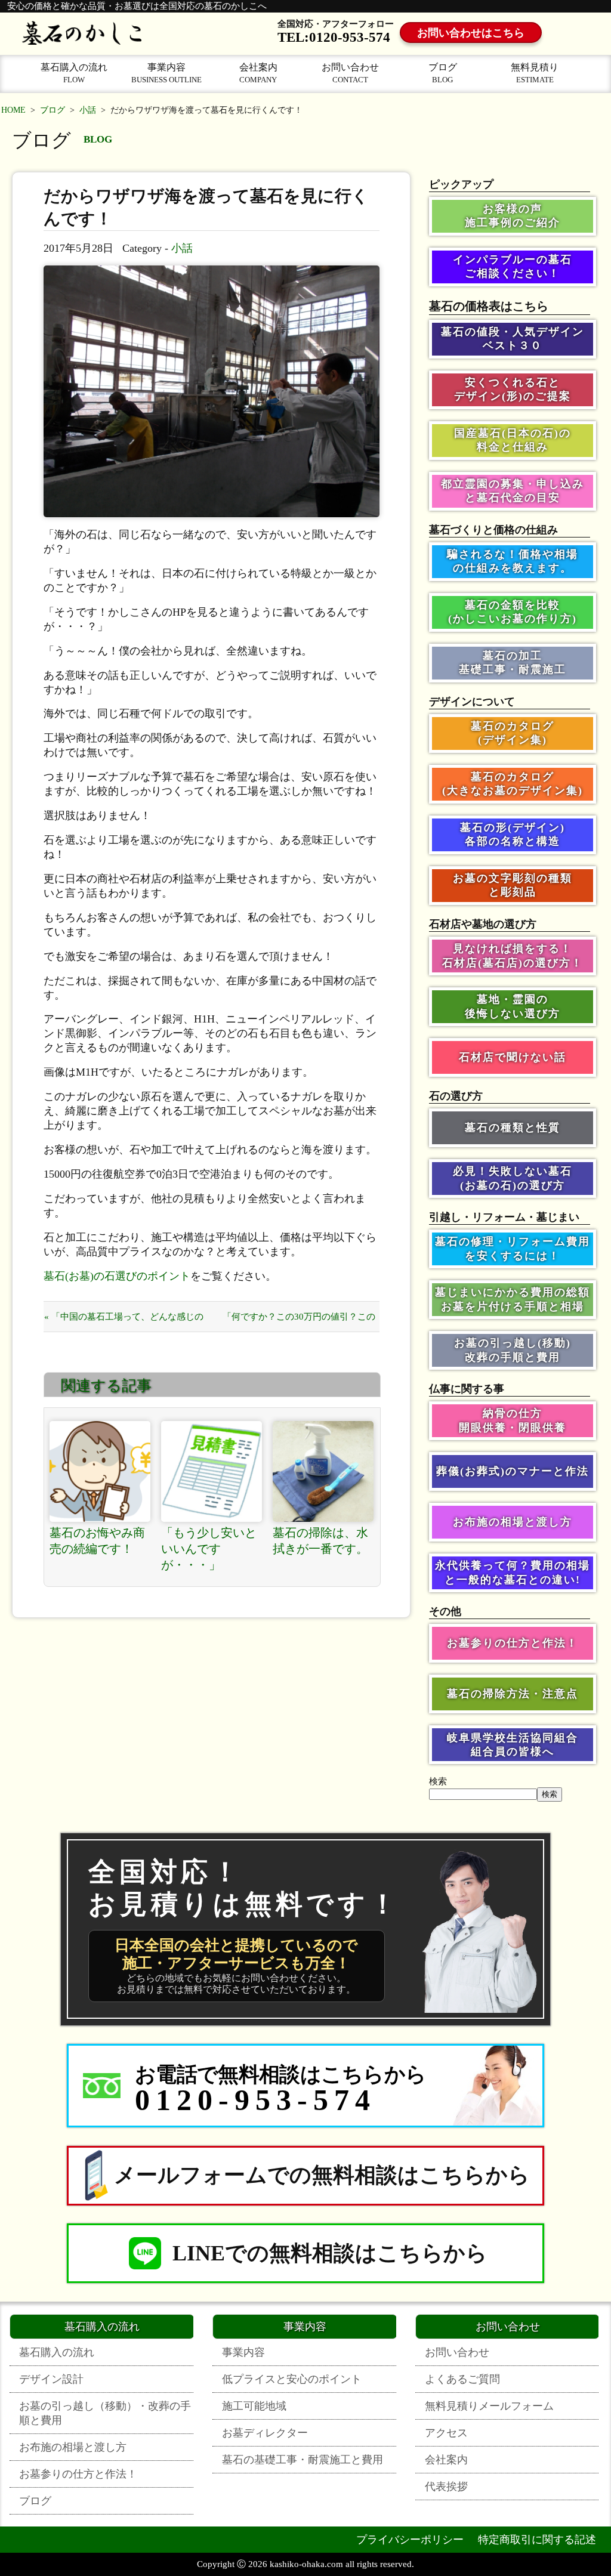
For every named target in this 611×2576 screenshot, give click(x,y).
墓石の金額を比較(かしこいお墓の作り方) (513, 612)
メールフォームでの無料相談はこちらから (322, 2175)
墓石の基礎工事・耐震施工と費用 (303, 2460)
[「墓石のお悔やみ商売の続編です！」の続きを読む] (100, 1471)
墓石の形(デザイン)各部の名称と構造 (513, 834)
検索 (438, 1781)
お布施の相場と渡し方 (513, 1522)
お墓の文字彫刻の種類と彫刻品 (513, 885)
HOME (13, 110)
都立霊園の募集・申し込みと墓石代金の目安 (513, 491)
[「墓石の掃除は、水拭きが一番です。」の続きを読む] (323, 1471)
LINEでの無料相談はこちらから (330, 2253)
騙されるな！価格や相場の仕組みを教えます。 (513, 561)
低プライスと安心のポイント (292, 2379)
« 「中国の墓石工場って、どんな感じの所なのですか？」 (124, 1322)
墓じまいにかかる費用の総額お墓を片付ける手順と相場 (513, 1299)
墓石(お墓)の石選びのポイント (117, 1276)
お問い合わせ (350, 73)
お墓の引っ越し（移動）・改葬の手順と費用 (105, 2413)
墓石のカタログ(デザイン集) (513, 733)
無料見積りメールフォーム (489, 2406)
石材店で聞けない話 (513, 1057)
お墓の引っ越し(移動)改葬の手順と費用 (513, 1350)
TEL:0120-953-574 (334, 37)
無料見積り (535, 73)
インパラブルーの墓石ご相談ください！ (513, 266)
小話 (88, 110)
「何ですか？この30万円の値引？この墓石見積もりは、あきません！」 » (299, 1322)
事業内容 (166, 73)
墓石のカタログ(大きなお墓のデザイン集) (513, 784)
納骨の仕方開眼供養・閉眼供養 (513, 1420)
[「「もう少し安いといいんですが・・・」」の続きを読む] (212, 1471)
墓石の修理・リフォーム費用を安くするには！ (513, 1248)
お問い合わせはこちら (471, 33)
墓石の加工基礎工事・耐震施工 (513, 662)
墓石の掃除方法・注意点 (513, 1694)
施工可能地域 (254, 2406)
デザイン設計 (51, 2379)
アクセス (446, 2433)
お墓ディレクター (265, 2433)
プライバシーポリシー (410, 2540)
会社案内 (258, 73)
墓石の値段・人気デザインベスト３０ (513, 339)
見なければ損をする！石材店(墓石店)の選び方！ (513, 955)
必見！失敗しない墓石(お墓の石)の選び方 (513, 1178)
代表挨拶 (446, 2487)
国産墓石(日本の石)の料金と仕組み (513, 440)
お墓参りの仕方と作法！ (513, 1643)
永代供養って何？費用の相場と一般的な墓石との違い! (513, 1572)
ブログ (443, 73)
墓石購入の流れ (74, 73)
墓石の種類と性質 (513, 1128)
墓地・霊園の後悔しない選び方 (513, 1006)
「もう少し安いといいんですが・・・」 (209, 1549)
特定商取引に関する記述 (537, 2540)
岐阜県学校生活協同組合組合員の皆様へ (513, 1745)
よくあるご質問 (462, 2379)
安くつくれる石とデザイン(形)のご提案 (513, 389)
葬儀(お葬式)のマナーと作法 (513, 1471)
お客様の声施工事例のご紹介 (513, 216)
